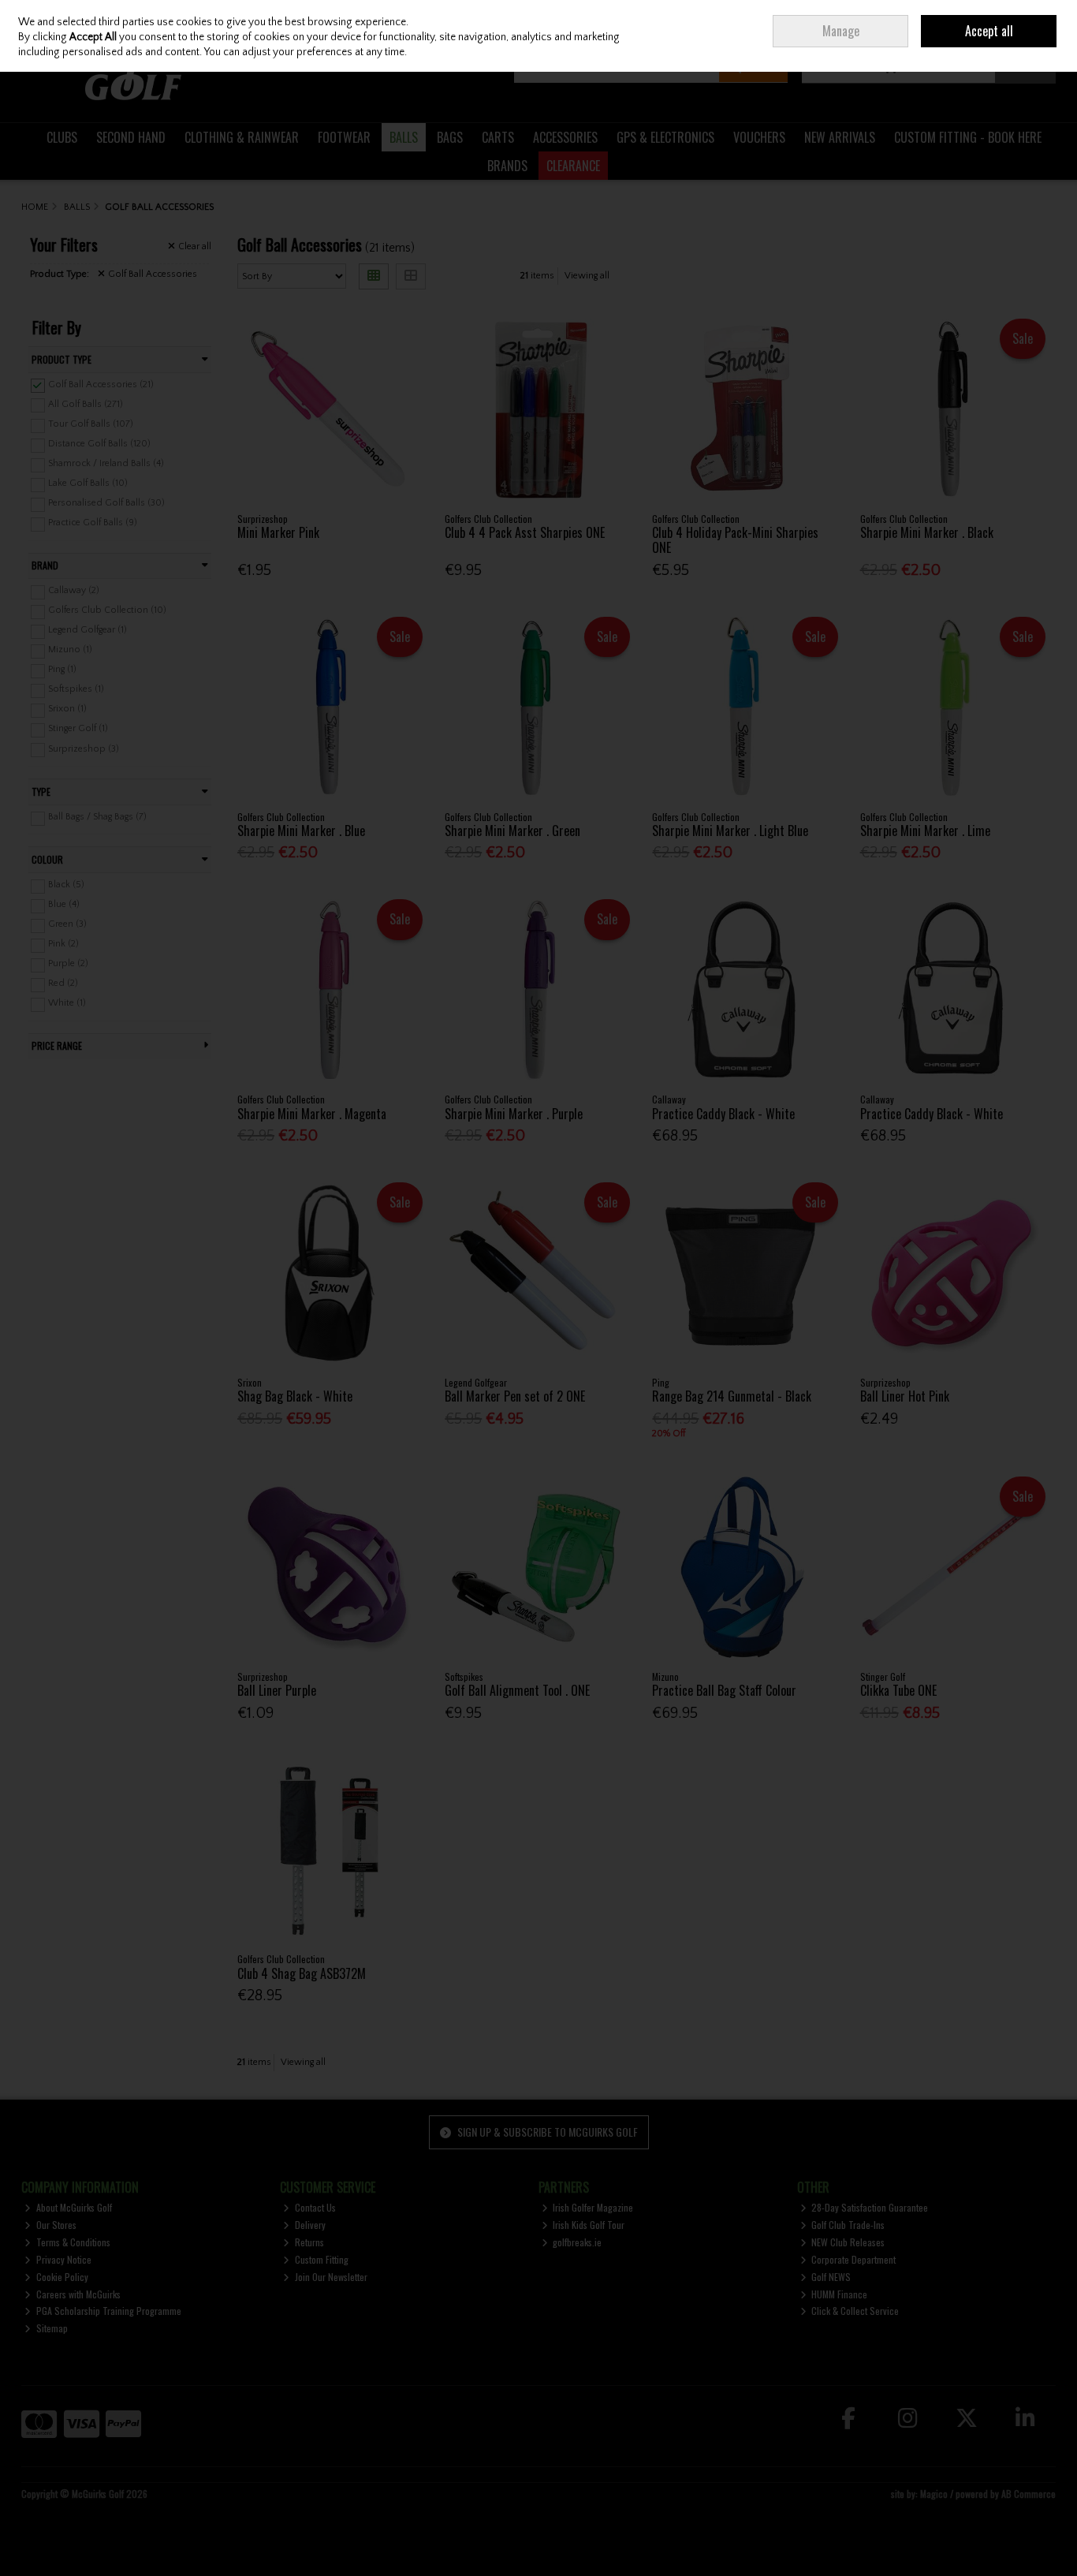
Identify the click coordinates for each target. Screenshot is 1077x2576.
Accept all (989, 31)
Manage (841, 31)
